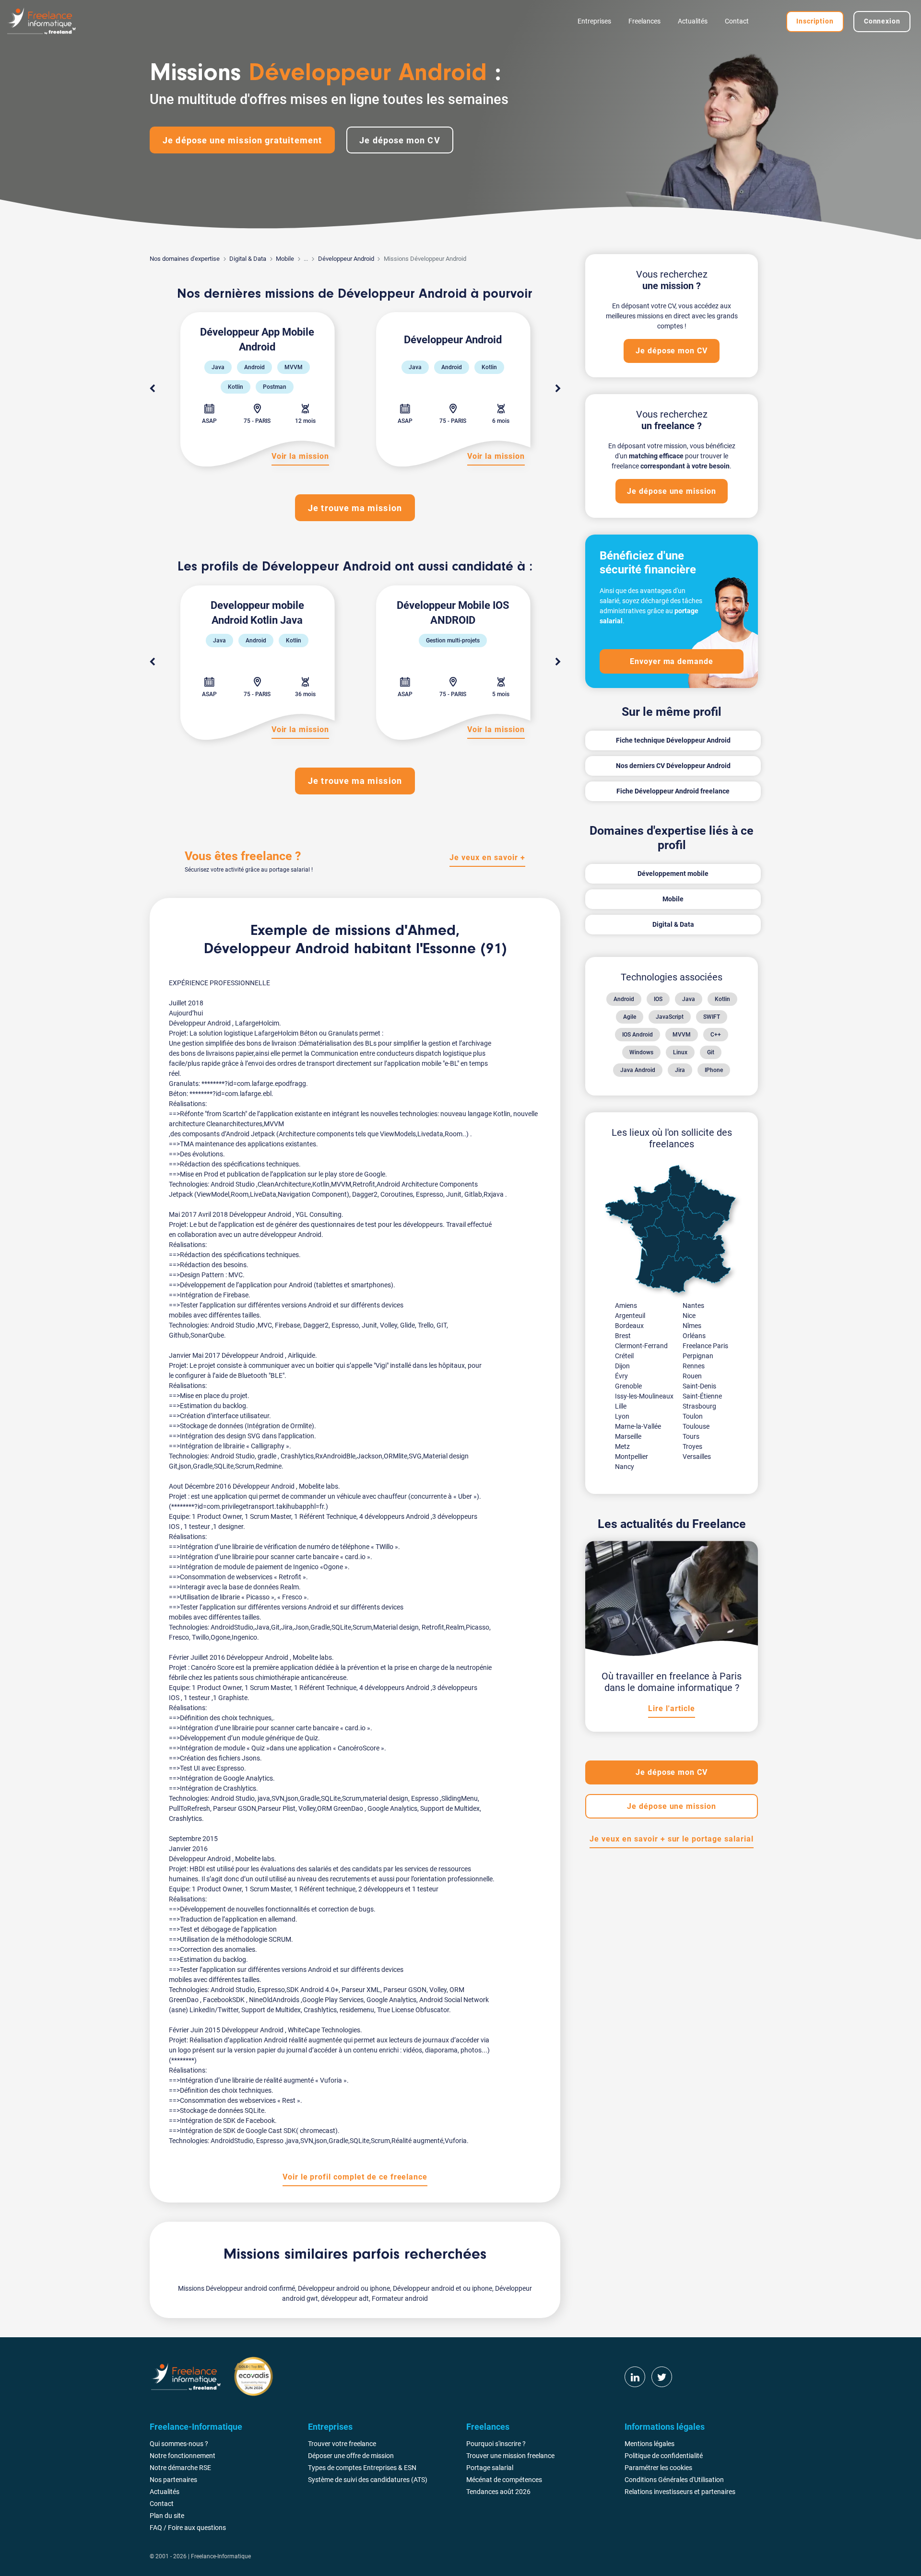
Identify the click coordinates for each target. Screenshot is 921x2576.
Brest (623, 1336)
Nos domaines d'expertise (185, 259)
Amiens (626, 1305)
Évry (621, 1376)
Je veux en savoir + (487, 857)
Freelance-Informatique (221, 2556)
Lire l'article (671, 1708)
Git (711, 1052)
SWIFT (712, 1017)
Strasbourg (699, 1406)
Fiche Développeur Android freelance (673, 791)
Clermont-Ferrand (641, 1346)
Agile (630, 1017)
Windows (641, 1052)
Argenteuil (630, 1316)
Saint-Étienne (702, 1396)
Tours (691, 1436)
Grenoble (628, 1386)
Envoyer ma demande (672, 661)
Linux (680, 1052)
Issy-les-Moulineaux (644, 1396)
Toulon (693, 1416)
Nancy (625, 1467)
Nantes (693, 1305)
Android (624, 999)
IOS (658, 999)
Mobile (285, 259)
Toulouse (696, 1426)
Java (689, 999)
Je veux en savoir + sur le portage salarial (671, 1839)
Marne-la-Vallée (638, 1426)
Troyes (692, 1446)
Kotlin (722, 999)
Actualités (693, 21)
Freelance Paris (705, 1346)
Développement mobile (673, 874)
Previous (152, 389)
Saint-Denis (699, 1386)
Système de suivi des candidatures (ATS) (368, 2480)
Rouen (692, 1376)
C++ (716, 1035)
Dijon (622, 1366)
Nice (689, 1316)
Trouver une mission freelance (510, 2456)
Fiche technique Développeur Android (673, 740)
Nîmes (692, 1326)
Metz (622, 1446)
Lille (621, 1406)
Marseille (628, 1436)
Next (558, 389)
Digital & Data (248, 259)
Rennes (694, 1366)
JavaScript (670, 1017)
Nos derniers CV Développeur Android (673, 766)
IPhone (714, 1070)
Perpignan (698, 1356)
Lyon (622, 1416)
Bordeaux (629, 1326)
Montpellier (632, 1457)
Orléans (694, 1336)
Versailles (697, 1457)
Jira (680, 1070)
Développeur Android (346, 259)
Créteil (624, 1356)
